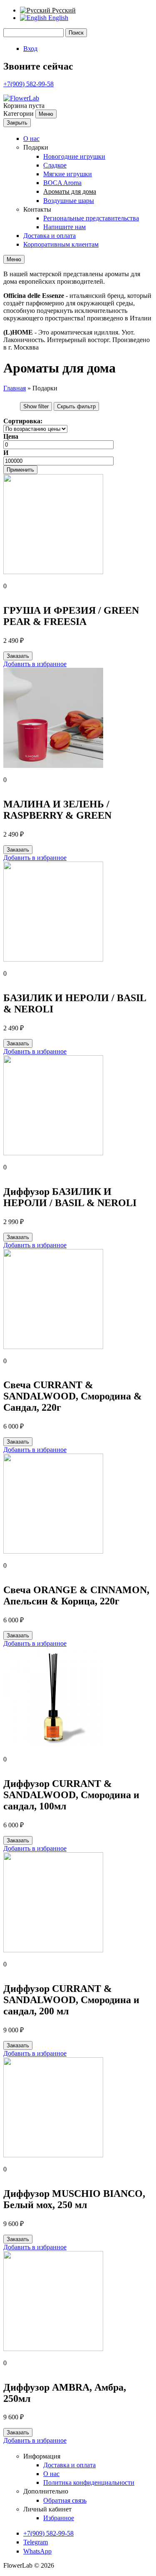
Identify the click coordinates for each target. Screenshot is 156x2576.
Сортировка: (23, 421)
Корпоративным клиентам (61, 244)
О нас (31, 139)
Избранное (59, 2518)
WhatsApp (37, 2551)
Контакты (37, 209)
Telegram (36, 2542)
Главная (15, 388)
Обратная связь (65, 2500)
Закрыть (17, 123)
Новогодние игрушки (74, 156)
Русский (63, 10)
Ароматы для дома (70, 191)
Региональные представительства (91, 218)
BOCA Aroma (62, 183)
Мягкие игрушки (68, 174)
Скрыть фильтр (76, 406)
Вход (30, 49)
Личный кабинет (47, 2509)
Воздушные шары (69, 201)
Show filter (36, 406)
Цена (11, 436)
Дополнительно (46, 2491)
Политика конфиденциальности (89, 2482)
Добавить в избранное (35, 664)
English (57, 18)
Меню (46, 114)
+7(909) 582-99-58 (28, 84)
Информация (42, 2456)
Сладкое (55, 165)
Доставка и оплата (50, 236)
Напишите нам (64, 227)
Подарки (36, 147)
